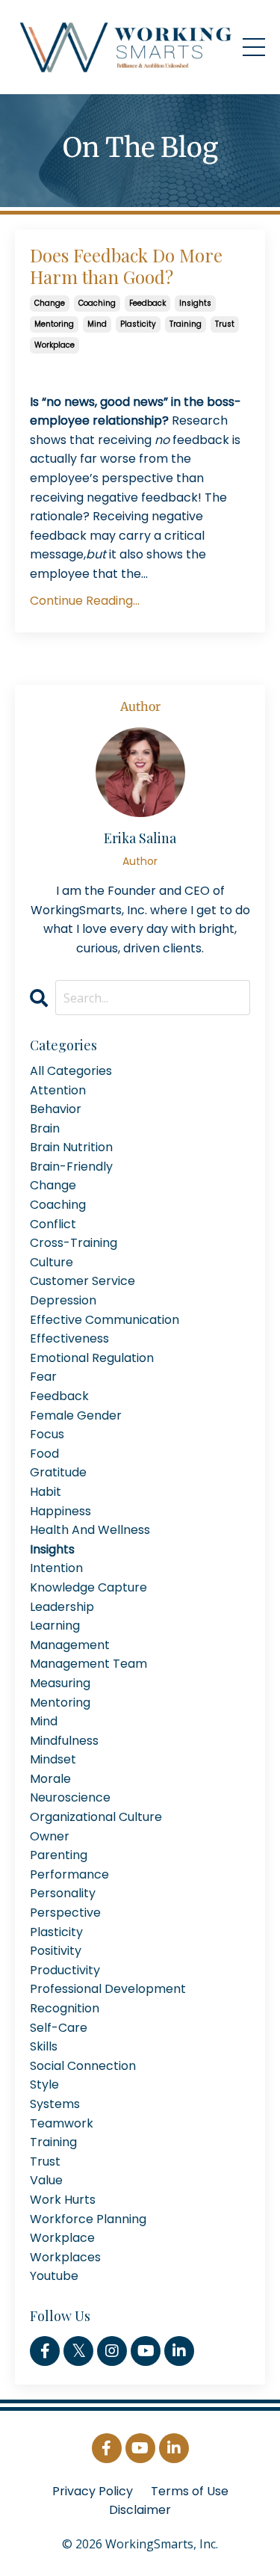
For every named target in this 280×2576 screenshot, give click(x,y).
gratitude (58, 1472)
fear (43, 1377)
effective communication (105, 1320)
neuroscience (70, 1797)
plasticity (138, 324)
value (46, 2180)
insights (195, 303)
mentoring (54, 324)
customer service (83, 1281)
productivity (65, 1970)
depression (63, 1300)
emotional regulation (92, 1358)
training (186, 324)
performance (69, 1874)
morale (50, 1779)
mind (97, 324)
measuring (60, 1683)
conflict (53, 1224)
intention (56, 1568)
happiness (60, 1511)
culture (52, 1262)
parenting (59, 1855)
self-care (59, 2028)
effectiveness (69, 1338)
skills (44, 2046)
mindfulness (64, 1741)
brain (45, 1128)
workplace (55, 345)
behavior (56, 1109)
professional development (108, 1989)
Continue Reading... (85, 601)
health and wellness (90, 1530)
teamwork (62, 2123)
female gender (76, 1415)
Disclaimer (140, 2510)
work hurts (63, 2200)
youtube (54, 2276)
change (50, 303)
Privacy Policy (93, 2491)
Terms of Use (190, 2491)
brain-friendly (71, 1167)
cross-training (74, 1243)
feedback (147, 303)
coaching (97, 303)
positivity (56, 1951)
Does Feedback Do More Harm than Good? (126, 266)
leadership (62, 1607)
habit (46, 1492)
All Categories (71, 1071)
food (44, 1454)
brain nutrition (71, 1147)
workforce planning (88, 2219)
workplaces (65, 2257)
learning (55, 1626)
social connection (83, 2066)
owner (50, 1836)
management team (88, 1664)
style (44, 2084)
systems (55, 2104)
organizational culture (96, 1817)
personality (63, 1893)
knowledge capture (88, 1587)
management (70, 1645)
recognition (65, 2008)
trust (225, 324)
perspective (65, 1913)
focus (47, 1434)
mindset (53, 1759)
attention (58, 1090)
